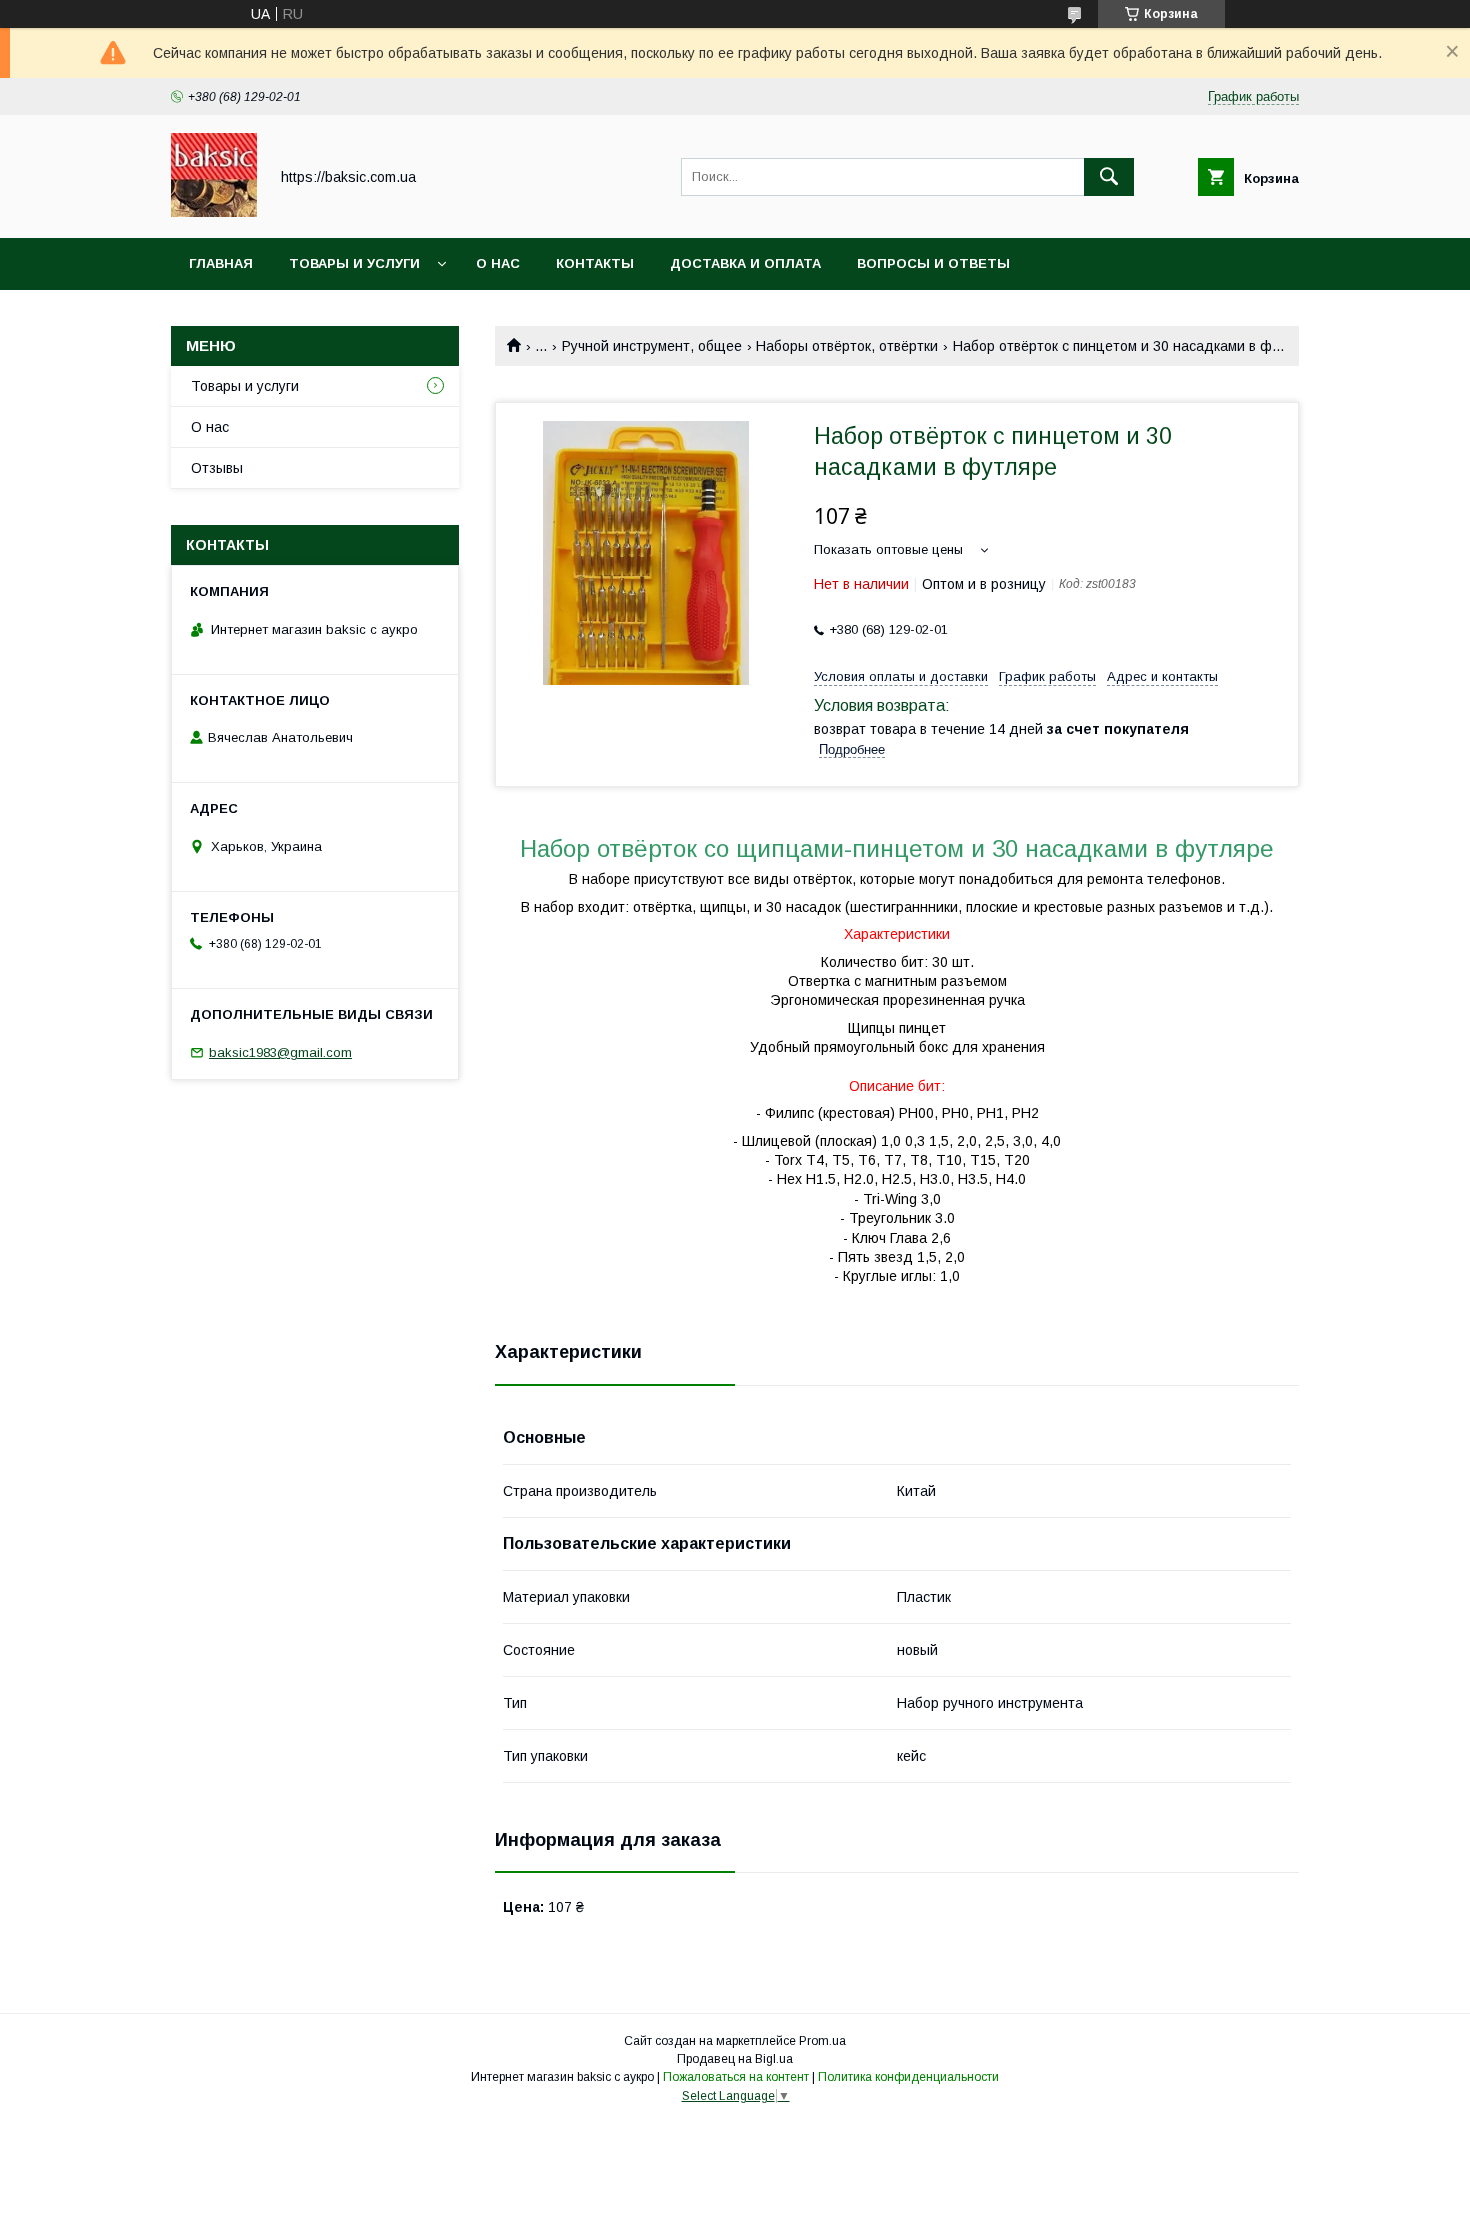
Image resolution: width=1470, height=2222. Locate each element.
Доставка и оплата (745, 263)
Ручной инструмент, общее (652, 346)
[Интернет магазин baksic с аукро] (214, 212)
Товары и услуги (354, 263)
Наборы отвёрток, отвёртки (847, 346)
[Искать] (1109, 177)
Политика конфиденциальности (908, 2077)
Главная (221, 263)
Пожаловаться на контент (736, 2077)
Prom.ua (822, 2041)
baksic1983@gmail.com (280, 1052)
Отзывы (217, 468)
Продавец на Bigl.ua (735, 2059)
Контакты (595, 263)
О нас (498, 263)
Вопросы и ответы (933, 263)
